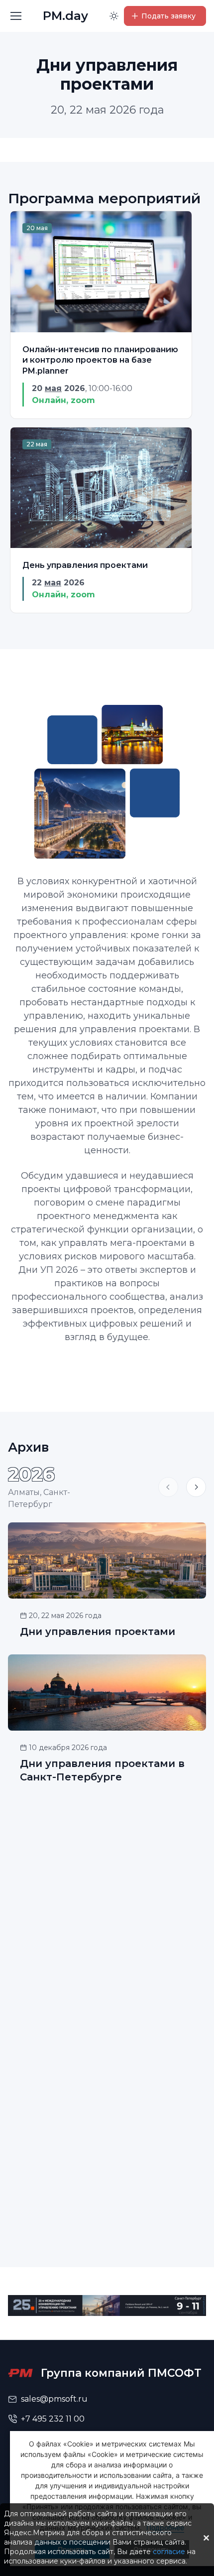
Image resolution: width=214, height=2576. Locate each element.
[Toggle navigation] (15, 16)
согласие (169, 2552)
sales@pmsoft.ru (54, 2399)
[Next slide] (196, 1487)
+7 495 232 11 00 (53, 2419)
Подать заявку (168, 16)
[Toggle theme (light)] (114, 16)
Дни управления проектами (98, 1631)
